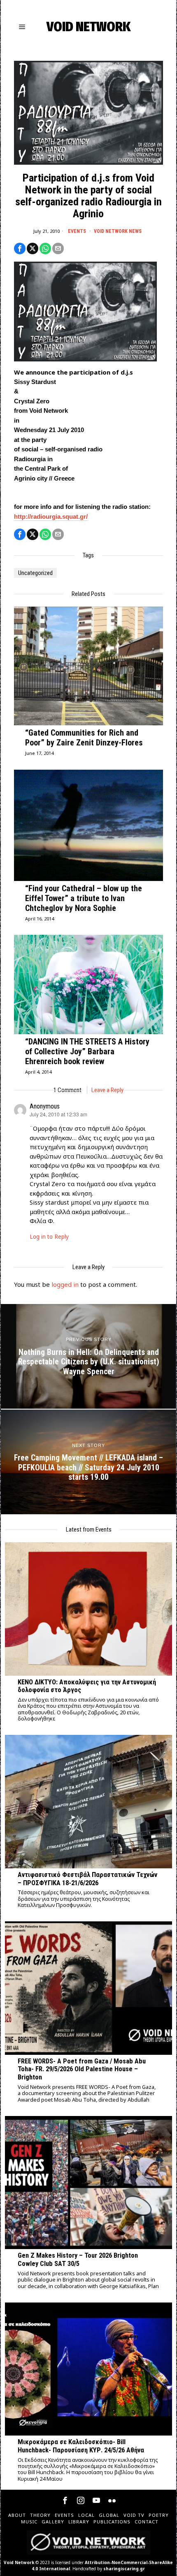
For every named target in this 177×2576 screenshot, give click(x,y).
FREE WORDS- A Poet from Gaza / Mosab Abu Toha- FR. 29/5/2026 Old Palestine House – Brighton (82, 2069)
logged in (65, 1284)
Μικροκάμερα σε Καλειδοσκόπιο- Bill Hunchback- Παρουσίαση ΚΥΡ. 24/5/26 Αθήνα (81, 2446)
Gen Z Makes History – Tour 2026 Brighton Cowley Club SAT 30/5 (78, 2260)
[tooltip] (20, 248)
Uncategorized (35, 573)
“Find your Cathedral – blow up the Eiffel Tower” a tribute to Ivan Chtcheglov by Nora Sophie (84, 898)
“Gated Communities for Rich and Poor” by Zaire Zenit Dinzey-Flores (84, 738)
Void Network (19, 2562)
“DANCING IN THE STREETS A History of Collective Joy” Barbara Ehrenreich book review (87, 1051)
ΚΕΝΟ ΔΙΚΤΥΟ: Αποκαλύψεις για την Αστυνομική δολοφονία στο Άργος (87, 1686)
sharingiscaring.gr (124, 2569)
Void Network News (118, 231)
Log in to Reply (49, 1237)
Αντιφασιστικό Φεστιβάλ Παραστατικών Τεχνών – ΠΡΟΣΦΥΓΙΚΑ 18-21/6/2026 (87, 1879)
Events (77, 231)
